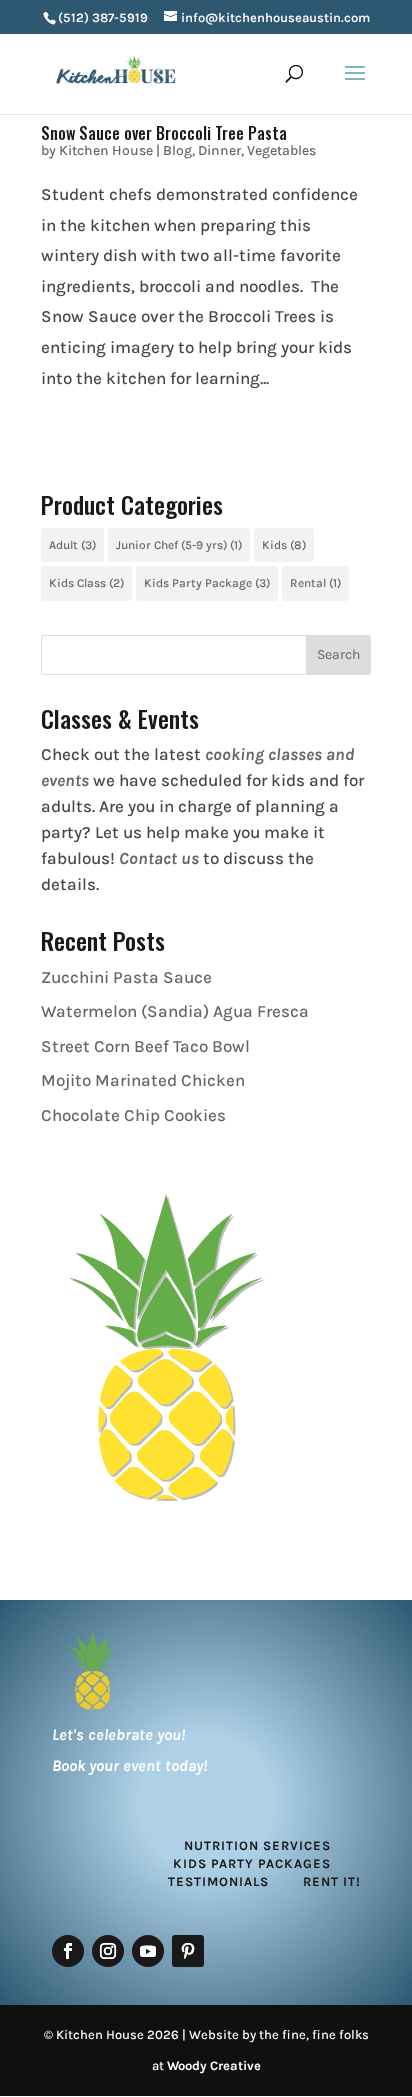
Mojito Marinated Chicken (143, 1080)
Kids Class (86, 583)
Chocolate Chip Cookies (133, 1115)
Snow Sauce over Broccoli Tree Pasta (164, 133)
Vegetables (281, 150)
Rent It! (332, 1881)
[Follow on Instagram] (108, 1951)
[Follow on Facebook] (68, 1951)
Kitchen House (106, 150)
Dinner (219, 150)
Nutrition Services (257, 1845)
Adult (72, 545)
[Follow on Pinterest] (188, 1951)
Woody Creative (214, 2065)
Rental (315, 583)
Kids (284, 545)
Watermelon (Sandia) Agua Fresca (175, 1011)
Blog (177, 150)
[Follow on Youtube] (148, 1951)
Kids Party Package (207, 583)
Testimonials (218, 1881)
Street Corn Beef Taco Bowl (145, 1046)
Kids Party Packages (252, 1863)
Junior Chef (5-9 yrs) (179, 545)
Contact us (159, 858)
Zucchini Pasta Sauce (126, 977)
